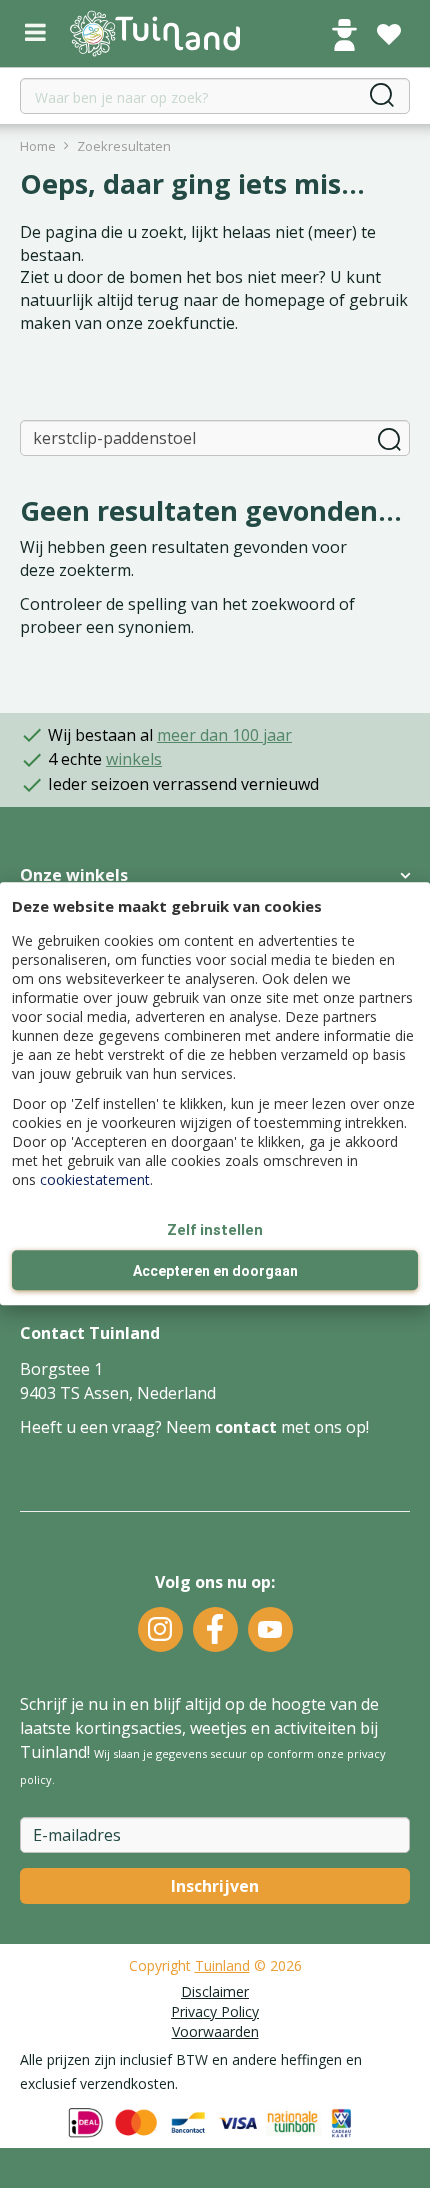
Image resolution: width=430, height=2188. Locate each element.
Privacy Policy (215, 2011)
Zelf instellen (215, 1230)
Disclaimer (215, 1991)
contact (246, 1427)
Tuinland (222, 1965)
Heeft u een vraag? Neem (117, 1427)
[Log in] (344, 35)
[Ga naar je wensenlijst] (389, 35)
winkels (134, 759)
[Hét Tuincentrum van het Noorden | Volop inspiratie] (155, 33)
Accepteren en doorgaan (215, 1272)
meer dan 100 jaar (224, 735)
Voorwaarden (215, 2031)
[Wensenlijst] (389, 35)
